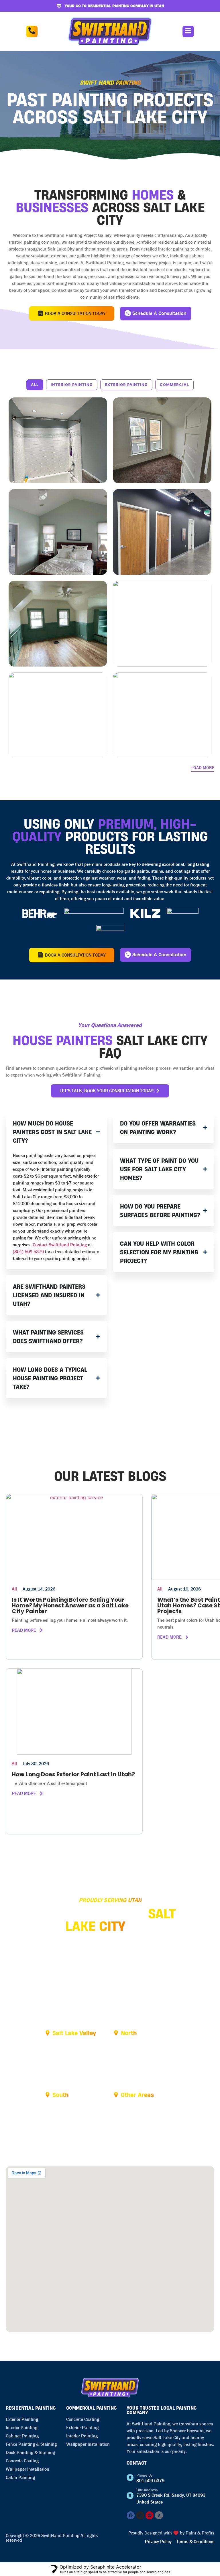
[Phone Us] (130, 2478)
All (35, 385)
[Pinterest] (150, 2515)
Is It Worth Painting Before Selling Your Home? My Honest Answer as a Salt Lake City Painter (70, 1605)
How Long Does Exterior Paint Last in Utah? (73, 1774)
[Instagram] (140, 2515)
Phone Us (144, 2475)
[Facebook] (131, 2515)
